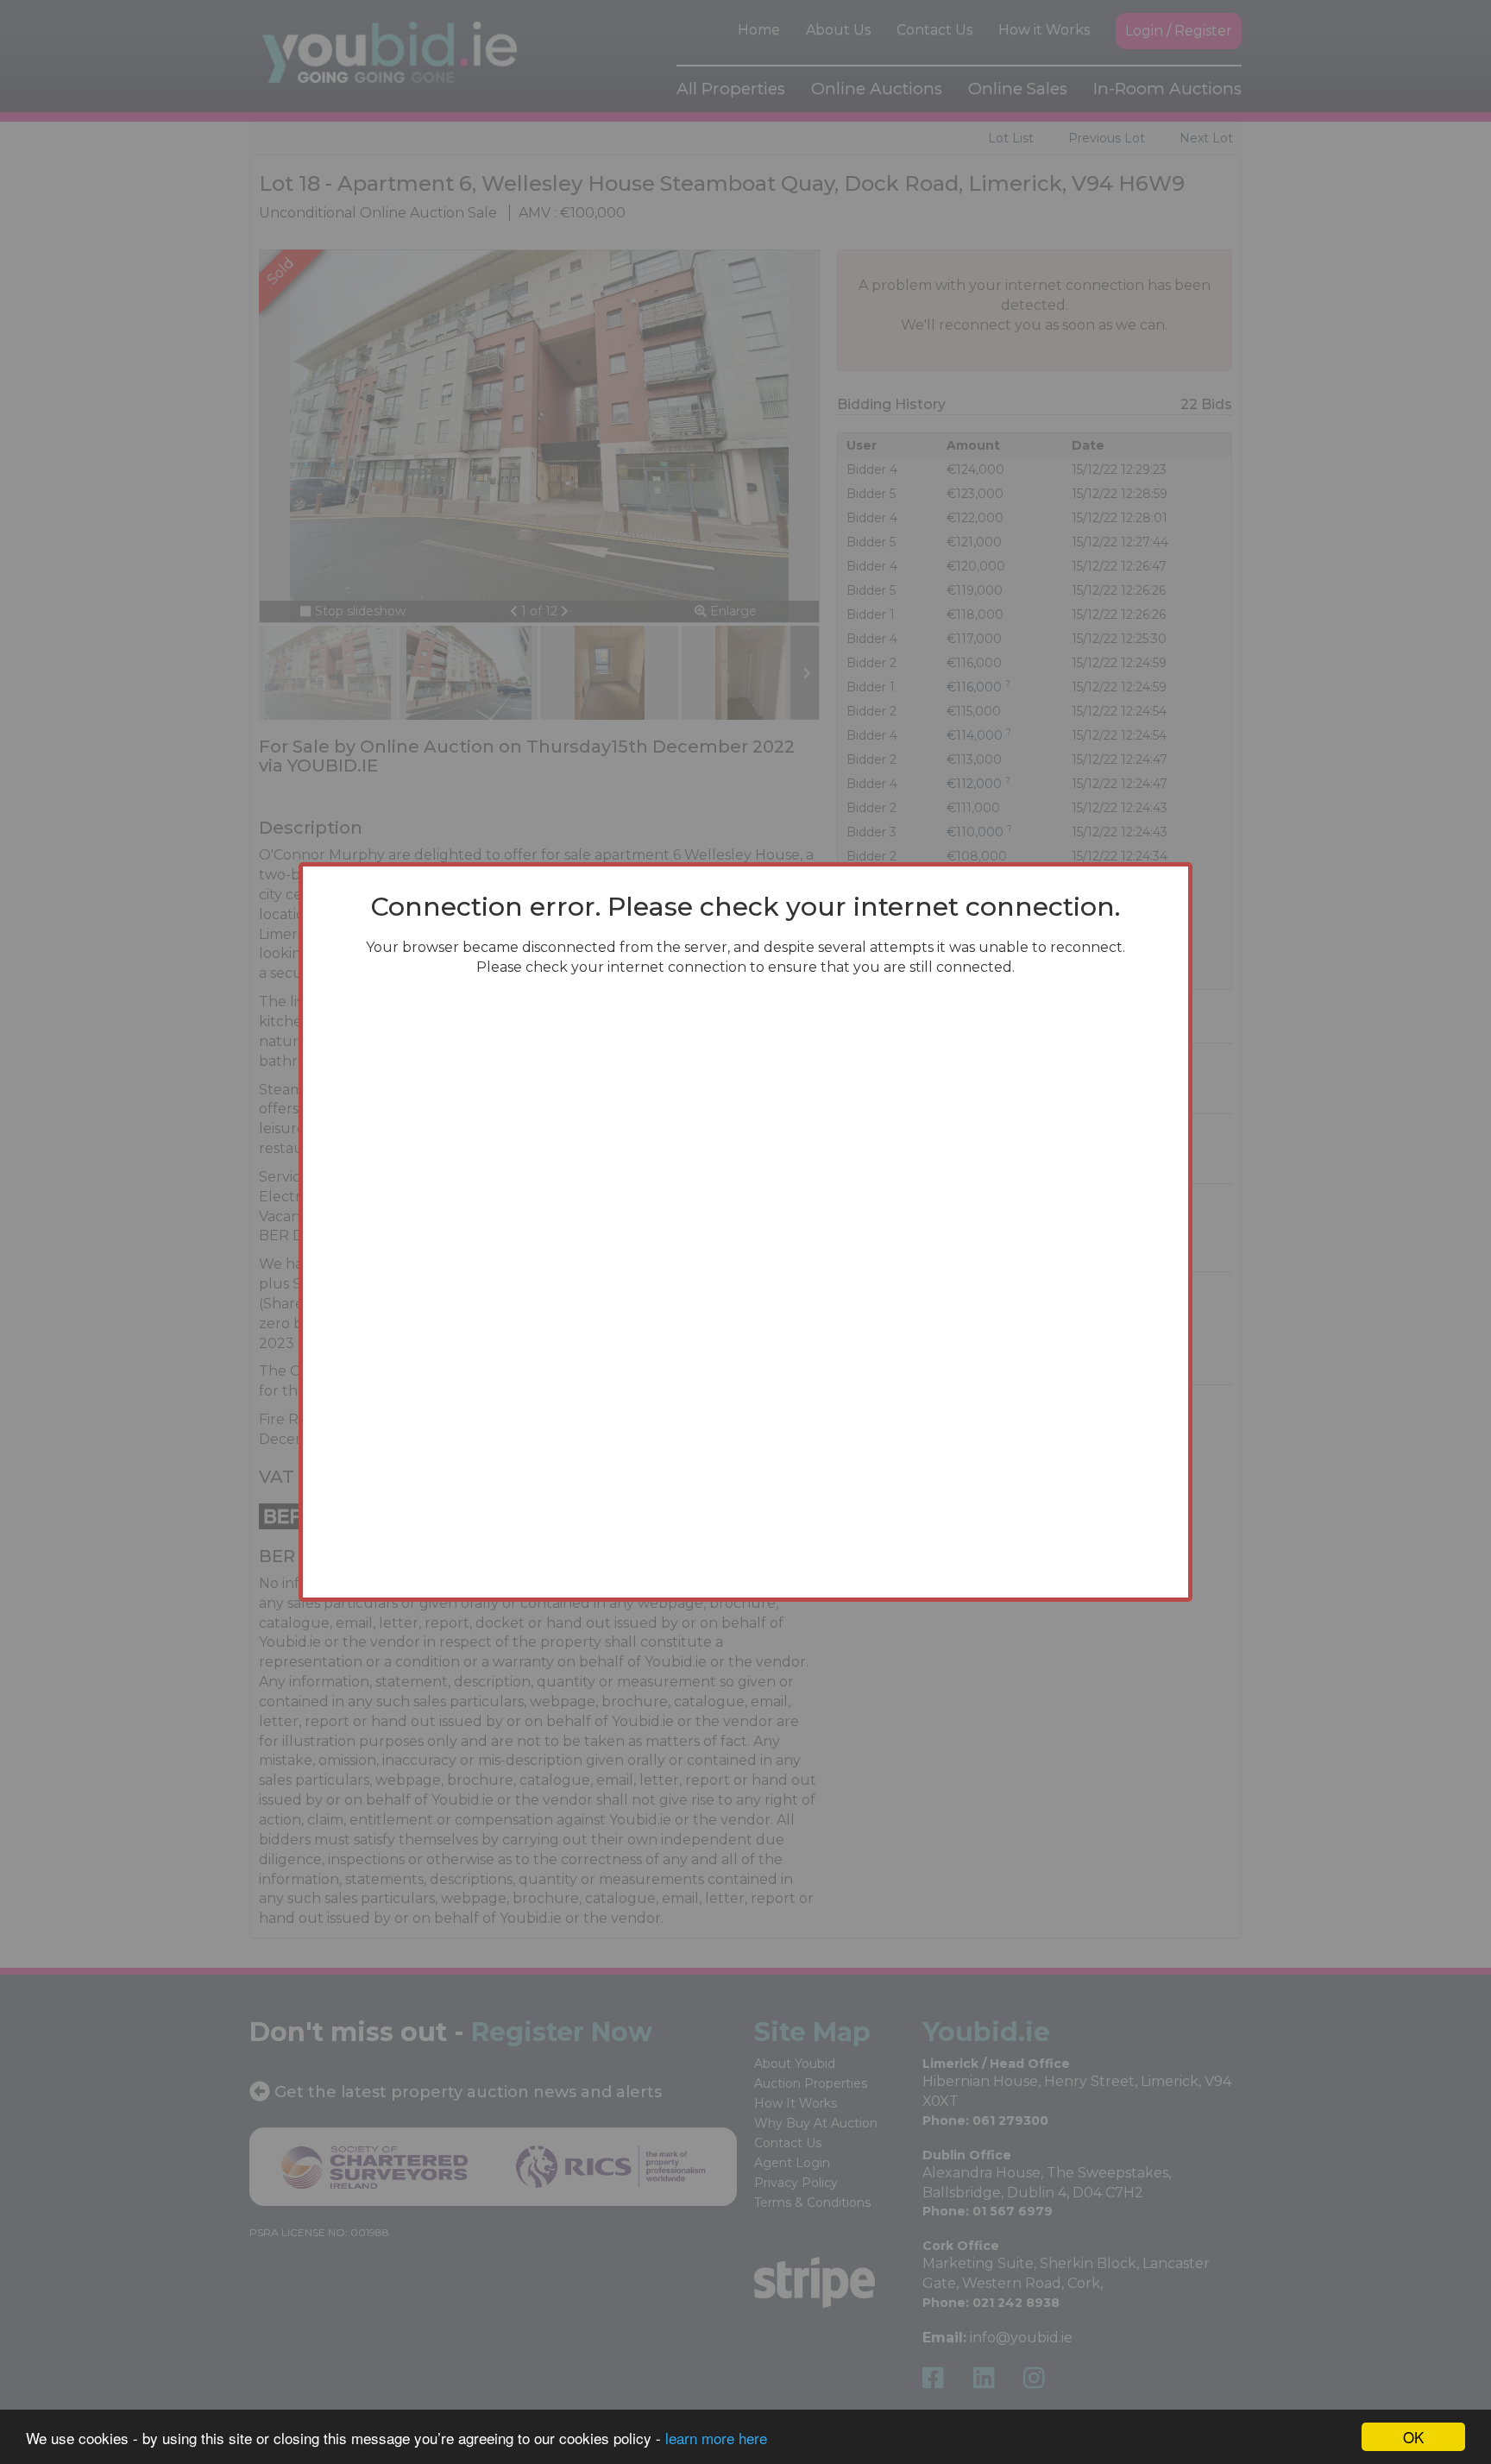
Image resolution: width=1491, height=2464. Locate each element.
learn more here (716, 2438)
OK (1413, 2437)
